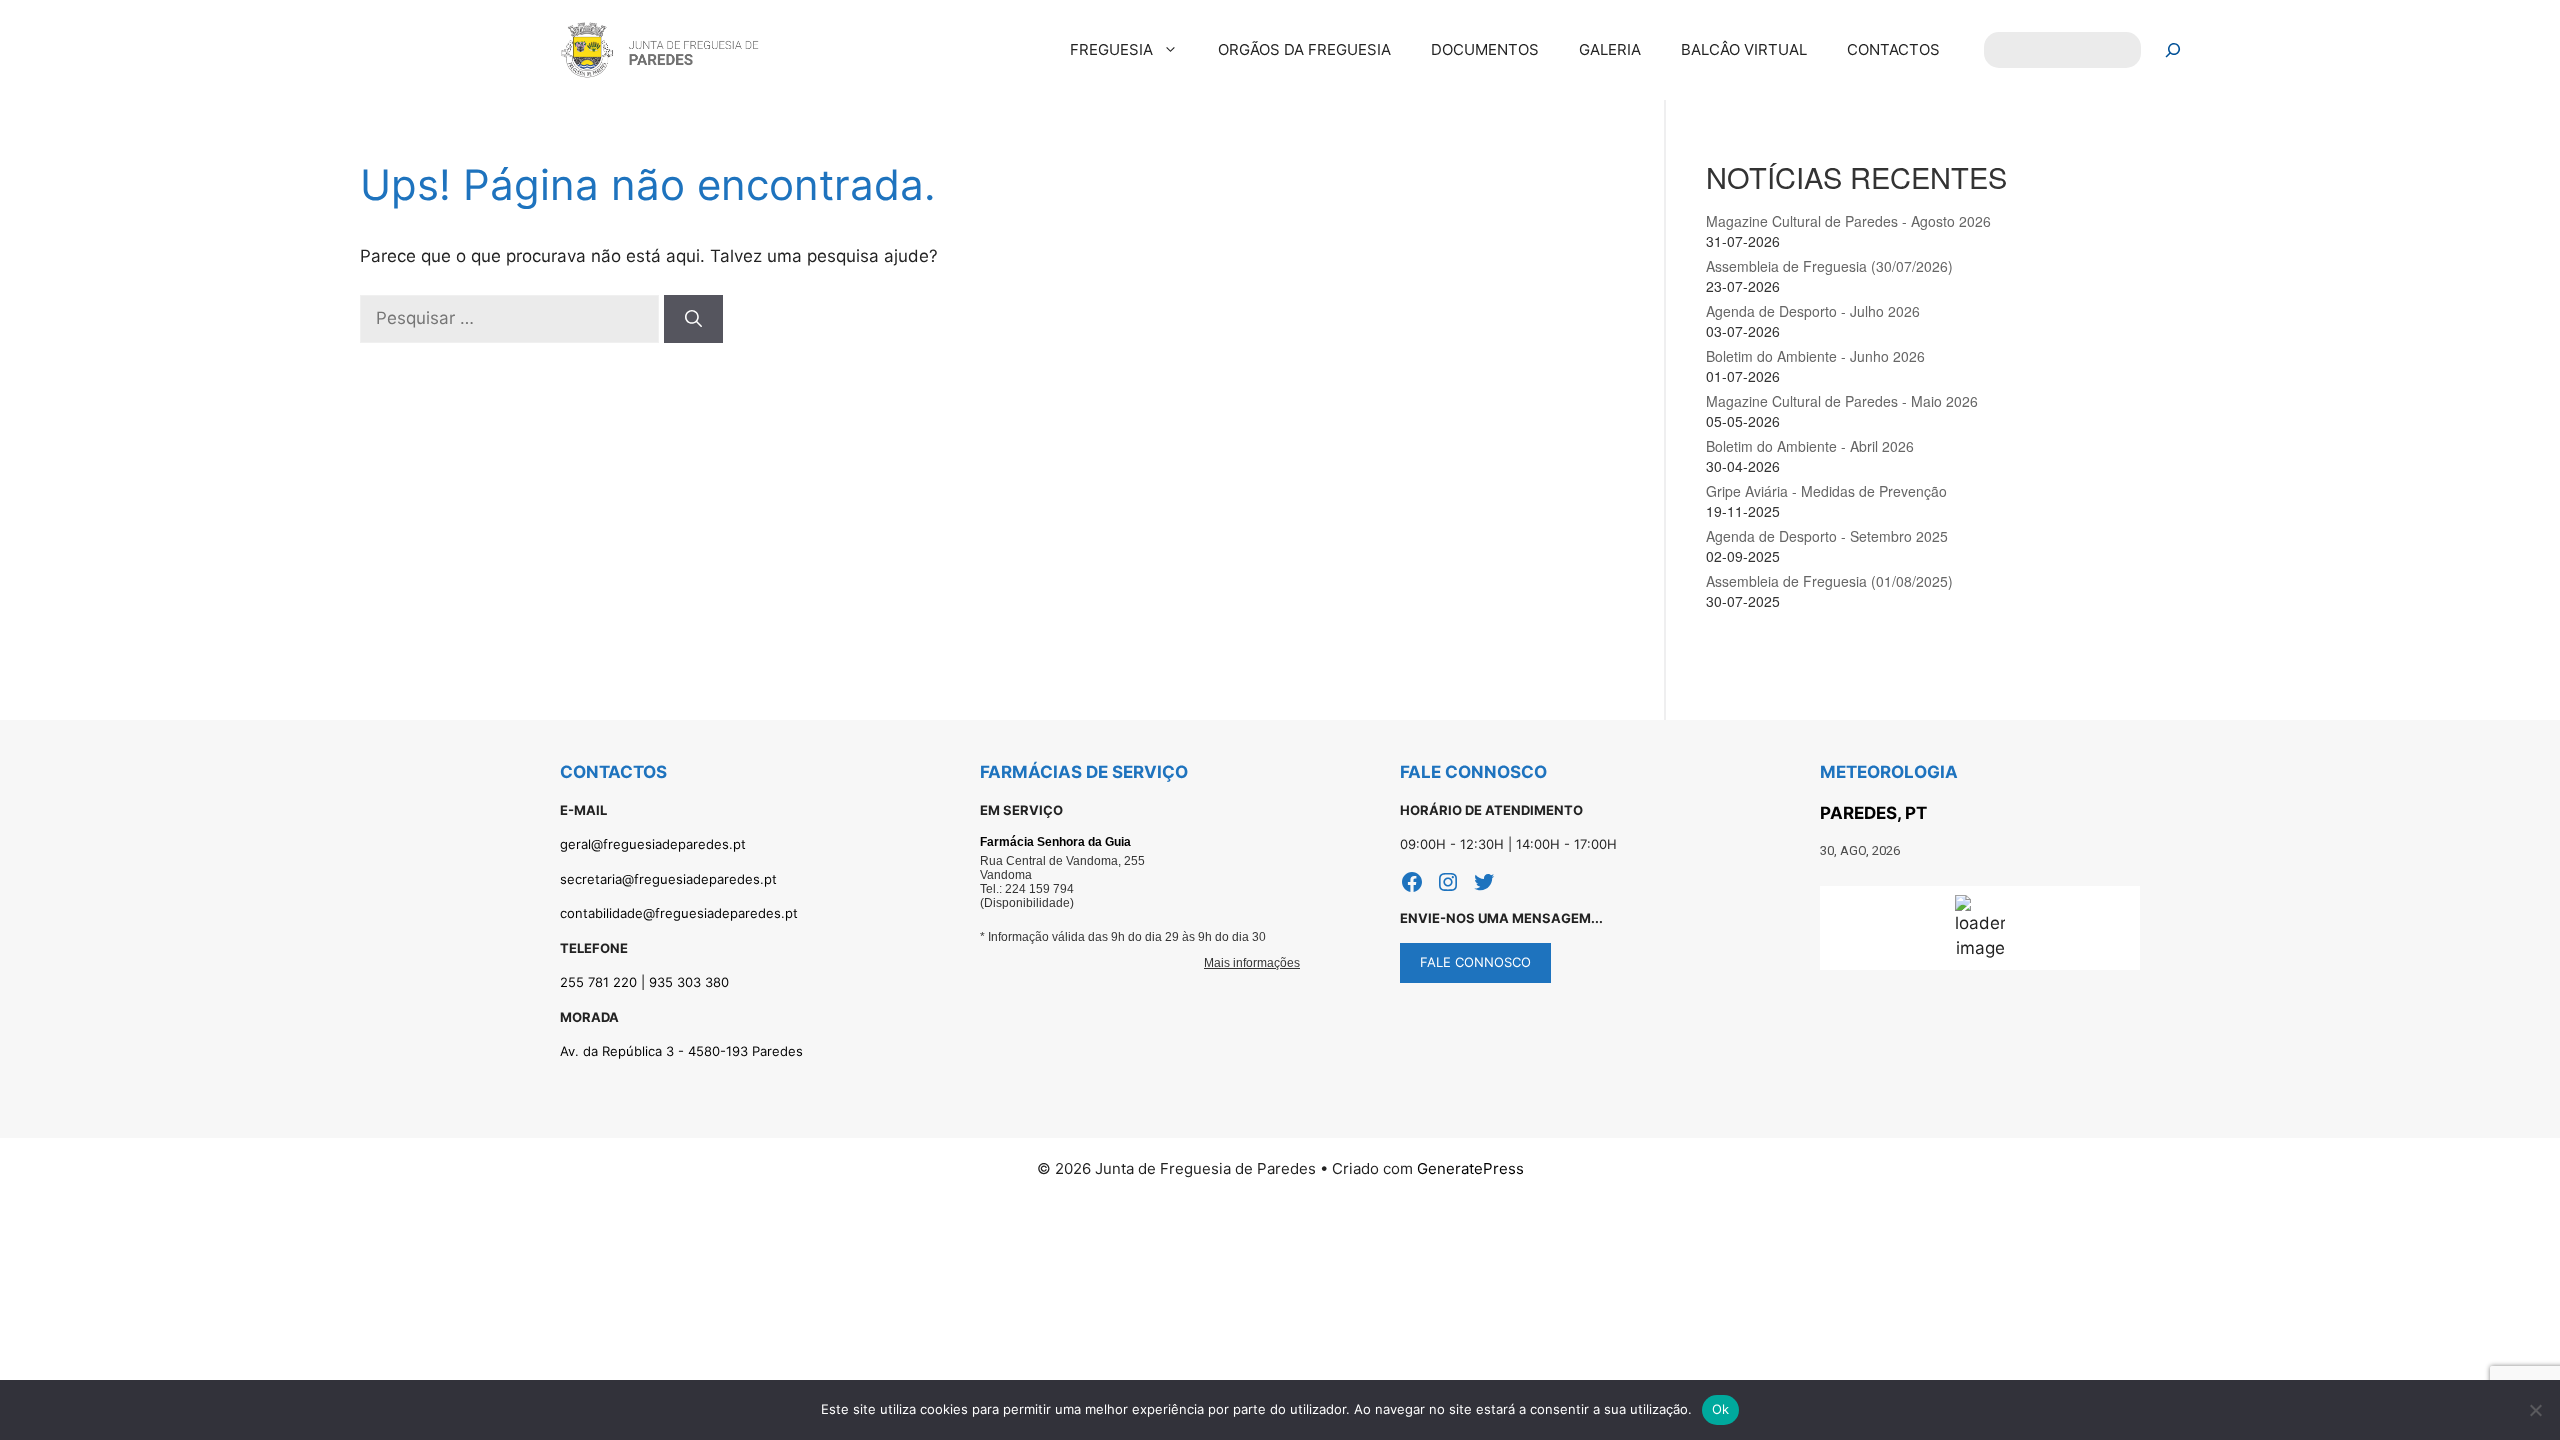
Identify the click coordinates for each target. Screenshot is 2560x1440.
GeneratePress (1470, 1168)
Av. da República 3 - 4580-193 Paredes (681, 1051)
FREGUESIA (1111, 49)
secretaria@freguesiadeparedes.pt (668, 879)
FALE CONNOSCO (1475, 962)
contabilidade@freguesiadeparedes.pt (679, 913)
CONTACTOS (1893, 49)
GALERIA (1610, 49)
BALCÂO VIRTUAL (1744, 49)
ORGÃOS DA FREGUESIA (1304, 49)
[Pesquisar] (2173, 50)
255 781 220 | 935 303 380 (644, 982)
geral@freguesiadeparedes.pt (653, 844)
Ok (1721, 1409)
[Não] (2535, 1410)
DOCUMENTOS (1485, 49)
